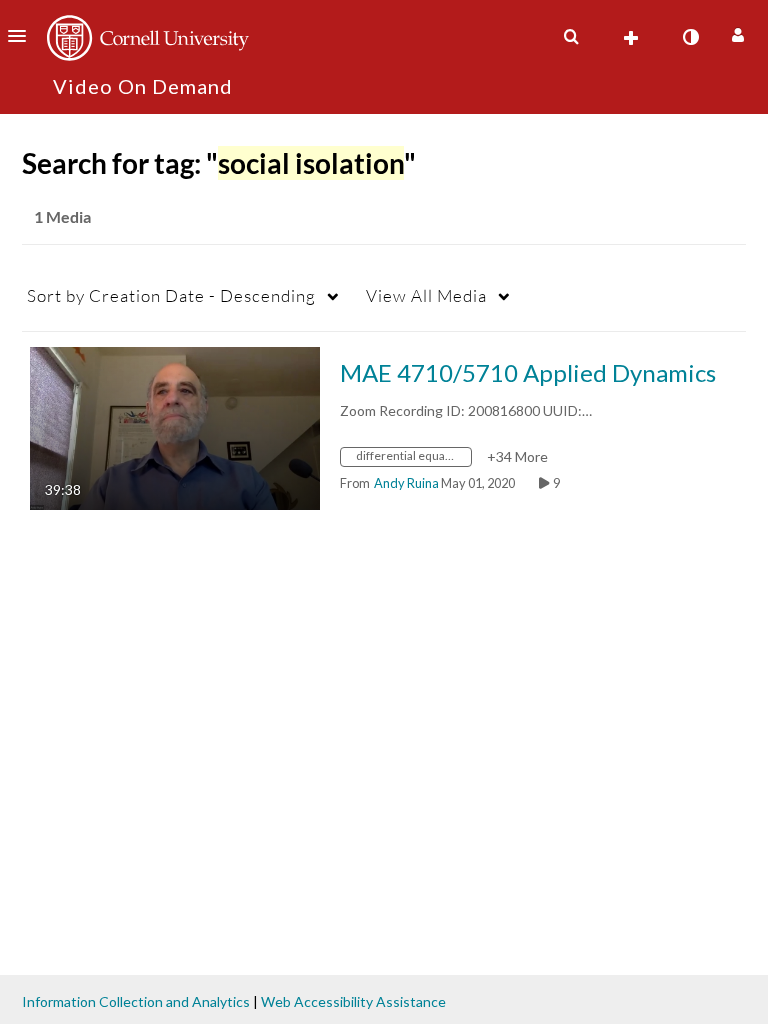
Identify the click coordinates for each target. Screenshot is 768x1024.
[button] (23, 36)
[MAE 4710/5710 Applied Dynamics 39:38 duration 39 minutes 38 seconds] (175, 426)
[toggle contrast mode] (690, 37)
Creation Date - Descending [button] (171, 295)
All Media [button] (426, 295)
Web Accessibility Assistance (353, 1001)
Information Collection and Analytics (136, 1001)
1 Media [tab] (62, 216)
